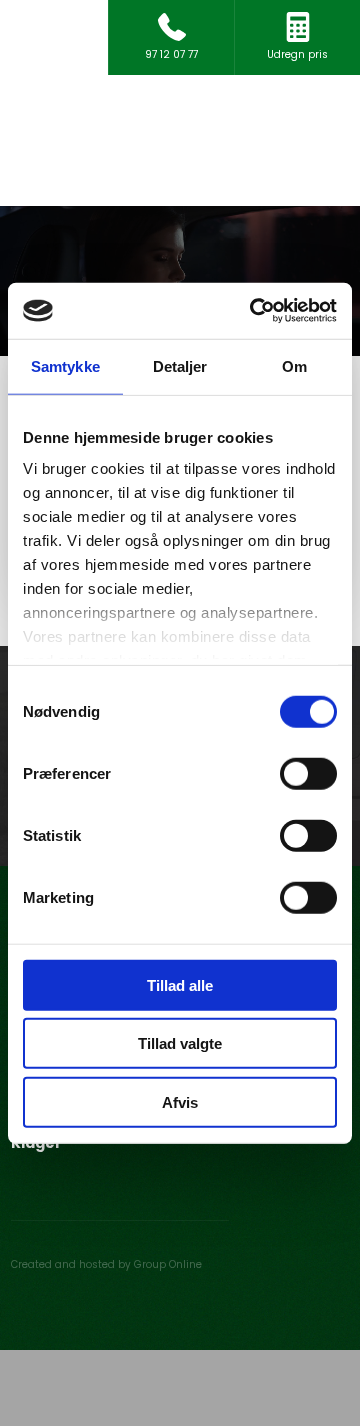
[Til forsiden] (180, 141)
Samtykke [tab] (65, 365)
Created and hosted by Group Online (106, 1264)
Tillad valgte (180, 1043)
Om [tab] (294, 365)
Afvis (180, 1101)
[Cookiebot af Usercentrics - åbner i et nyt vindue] (254, 311)
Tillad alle (180, 984)
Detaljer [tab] (180, 365)
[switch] (308, 773)
